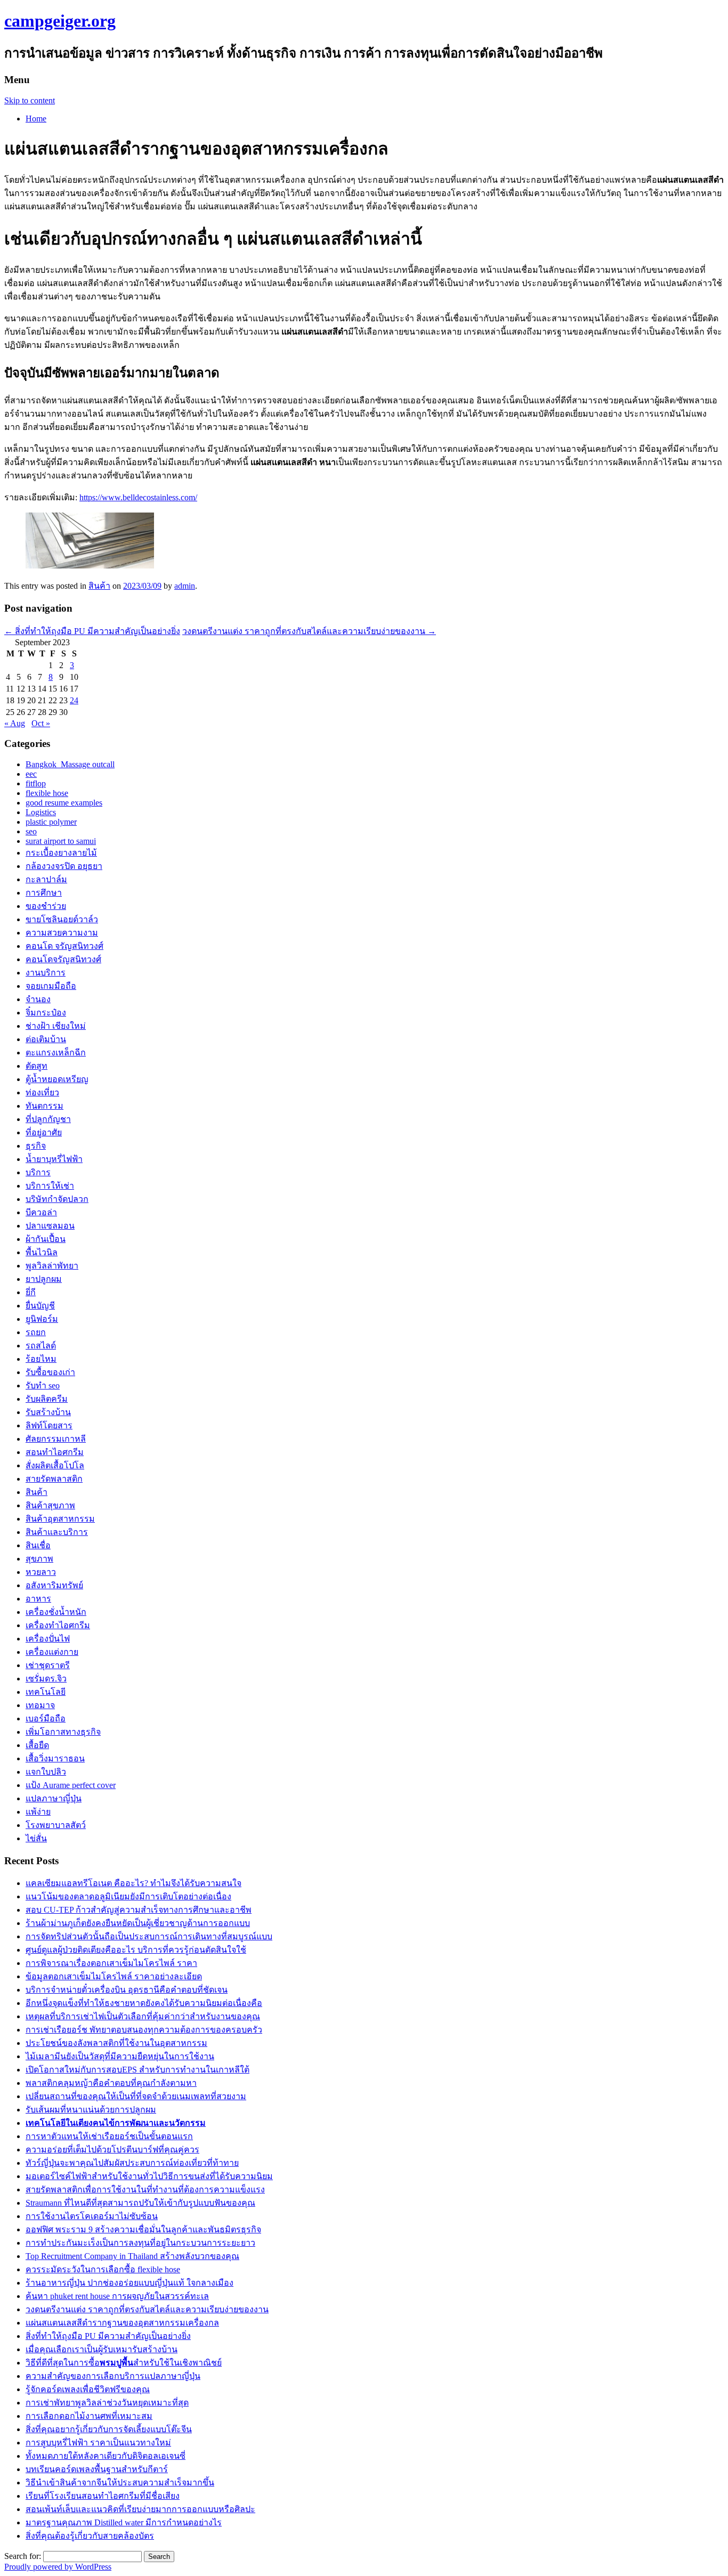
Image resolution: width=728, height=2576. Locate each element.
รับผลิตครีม (47, 1399)
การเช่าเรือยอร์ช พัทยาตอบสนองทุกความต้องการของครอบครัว (144, 2030)
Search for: (23, 2556)
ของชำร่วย (46, 906)
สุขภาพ (39, 1559)
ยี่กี (31, 1292)
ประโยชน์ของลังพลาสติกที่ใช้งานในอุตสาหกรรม (116, 2043)
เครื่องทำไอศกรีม (58, 1625)
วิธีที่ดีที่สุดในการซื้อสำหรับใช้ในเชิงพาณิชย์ (124, 2363)
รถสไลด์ (41, 1346)
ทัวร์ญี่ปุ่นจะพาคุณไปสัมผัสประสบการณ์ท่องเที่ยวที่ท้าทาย (132, 2163)
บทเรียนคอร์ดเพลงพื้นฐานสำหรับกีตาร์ (97, 2469)
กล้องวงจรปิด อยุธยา (64, 866)
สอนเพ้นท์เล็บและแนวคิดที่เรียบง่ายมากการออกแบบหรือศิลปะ (140, 2509)
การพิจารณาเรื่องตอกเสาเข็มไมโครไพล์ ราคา (111, 1963)
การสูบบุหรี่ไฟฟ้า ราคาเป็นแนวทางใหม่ (98, 2443)
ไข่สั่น (36, 1838)
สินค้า (99, 586)
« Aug (15, 723)
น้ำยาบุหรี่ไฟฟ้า (54, 1159)
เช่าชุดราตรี (48, 1665)
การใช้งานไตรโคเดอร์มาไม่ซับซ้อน (92, 2216)
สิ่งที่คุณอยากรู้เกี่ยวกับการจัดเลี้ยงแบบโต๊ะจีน (109, 2429)
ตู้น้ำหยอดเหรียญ (57, 1079)
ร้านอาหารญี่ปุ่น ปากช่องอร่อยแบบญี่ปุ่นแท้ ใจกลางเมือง (130, 2283)
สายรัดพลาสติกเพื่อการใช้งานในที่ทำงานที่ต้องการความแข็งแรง (145, 2189)
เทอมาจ (40, 1705)
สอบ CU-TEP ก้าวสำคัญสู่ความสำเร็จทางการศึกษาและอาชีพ (139, 1910)
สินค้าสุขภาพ (50, 1505)
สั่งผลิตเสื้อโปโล (55, 1465)
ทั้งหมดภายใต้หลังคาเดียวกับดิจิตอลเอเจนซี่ (106, 2456)
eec (31, 774)
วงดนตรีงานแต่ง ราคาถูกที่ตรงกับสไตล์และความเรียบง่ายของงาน (309, 631)
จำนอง (38, 999)
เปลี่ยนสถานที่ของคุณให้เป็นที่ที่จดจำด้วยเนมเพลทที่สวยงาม (136, 2096)
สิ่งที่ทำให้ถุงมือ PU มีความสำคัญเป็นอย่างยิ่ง (92, 631)
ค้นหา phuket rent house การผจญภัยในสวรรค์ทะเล (117, 2296)
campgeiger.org (60, 21)
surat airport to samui (61, 841)
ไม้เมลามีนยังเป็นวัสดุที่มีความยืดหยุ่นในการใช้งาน (120, 2056)
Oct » (41, 723)
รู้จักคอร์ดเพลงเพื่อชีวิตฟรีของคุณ (88, 2389)
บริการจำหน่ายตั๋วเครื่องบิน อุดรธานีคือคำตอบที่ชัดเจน (127, 1990)
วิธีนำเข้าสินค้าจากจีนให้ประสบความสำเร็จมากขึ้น (120, 2482)
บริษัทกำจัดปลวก (57, 1199)
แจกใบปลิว (46, 1772)
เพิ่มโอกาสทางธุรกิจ (63, 1732)
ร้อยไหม (41, 1359)
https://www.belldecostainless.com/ (138, 497)
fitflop (36, 783)
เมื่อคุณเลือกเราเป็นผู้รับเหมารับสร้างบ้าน (102, 2349)
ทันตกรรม (45, 1106)
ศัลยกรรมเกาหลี (56, 1439)
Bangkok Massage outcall (70, 764)
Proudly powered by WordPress (58, 2567)
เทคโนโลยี (46, 1692)
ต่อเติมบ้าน (46, 1039)
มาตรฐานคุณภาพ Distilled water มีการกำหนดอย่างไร (124, 2522)
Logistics (41, 812)
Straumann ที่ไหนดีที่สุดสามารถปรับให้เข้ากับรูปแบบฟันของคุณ (140, 2203)
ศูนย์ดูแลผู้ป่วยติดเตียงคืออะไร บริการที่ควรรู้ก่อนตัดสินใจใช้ (136, 1950)
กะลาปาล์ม (46, 879)
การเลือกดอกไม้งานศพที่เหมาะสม (89, 2416)
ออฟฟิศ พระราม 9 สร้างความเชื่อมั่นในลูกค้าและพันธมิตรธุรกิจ (143, 2229)
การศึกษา (44, 893)
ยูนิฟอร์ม (42, 1319)
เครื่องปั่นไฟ (48, 1639)
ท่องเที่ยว (42, 1092)
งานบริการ (46, 973)
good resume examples (64, 803)
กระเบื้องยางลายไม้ (61, 853)
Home (36, 119)
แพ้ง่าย (38, 1812)
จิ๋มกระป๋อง (46, 1013)
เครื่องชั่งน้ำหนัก (56, 1612)
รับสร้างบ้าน (48, 1412)
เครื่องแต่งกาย (52, 1652)
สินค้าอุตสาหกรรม (60, 1519)
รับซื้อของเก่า (50, 1372)
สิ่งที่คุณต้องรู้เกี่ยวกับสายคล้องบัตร (90, 2536)
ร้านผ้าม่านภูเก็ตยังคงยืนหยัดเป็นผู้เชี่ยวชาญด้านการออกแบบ (138, 1923)
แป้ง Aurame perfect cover (71, 1785)
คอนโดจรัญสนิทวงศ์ (63, 959)
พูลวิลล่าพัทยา (52, 1266)
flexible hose (47, 793)
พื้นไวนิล (42, 1252)
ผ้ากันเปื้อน (46, 1239)
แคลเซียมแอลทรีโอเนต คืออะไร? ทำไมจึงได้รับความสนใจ (134, 1883)
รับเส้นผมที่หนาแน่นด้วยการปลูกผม (91, 2110)
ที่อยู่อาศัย (44, 1132)
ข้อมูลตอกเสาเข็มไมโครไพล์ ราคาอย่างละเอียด (114, 1976)
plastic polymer (51, 822)
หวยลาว (41, 1572)
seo (31, 831)
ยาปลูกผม (44, 1279)
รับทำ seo (43, 1385)
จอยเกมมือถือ (51, 986)
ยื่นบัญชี (40, 1306)
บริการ (38, 1172)
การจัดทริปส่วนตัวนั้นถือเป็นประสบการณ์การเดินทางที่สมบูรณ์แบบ (149, 1936)
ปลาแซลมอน (50, 1226)
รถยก (36, 1332)
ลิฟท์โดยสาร (49, 1425)
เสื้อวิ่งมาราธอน (55, 1758)
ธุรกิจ (36, 1146)
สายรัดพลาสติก (54, 1479)
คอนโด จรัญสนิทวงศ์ (64, 946)
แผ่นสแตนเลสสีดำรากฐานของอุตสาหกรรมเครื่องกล (122, 2323)
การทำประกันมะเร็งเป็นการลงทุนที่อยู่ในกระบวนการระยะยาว (140, 2243)
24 (74, 700)
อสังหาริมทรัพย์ (54, 1585)
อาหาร (38, 1599)
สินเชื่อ (38, 1545)
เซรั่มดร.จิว (46, 1679)
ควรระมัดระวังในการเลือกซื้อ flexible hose (103, 2269)
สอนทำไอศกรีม (55, 1452)
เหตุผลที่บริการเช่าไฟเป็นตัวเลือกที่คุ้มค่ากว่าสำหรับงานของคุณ (143, 2016)
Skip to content (30, 100)
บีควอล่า (41, 1212)
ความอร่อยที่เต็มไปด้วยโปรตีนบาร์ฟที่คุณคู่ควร (112, 2150)
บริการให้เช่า (50, 1186)
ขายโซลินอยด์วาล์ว (62, 919)
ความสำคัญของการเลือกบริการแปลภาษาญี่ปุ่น (113, 2376)
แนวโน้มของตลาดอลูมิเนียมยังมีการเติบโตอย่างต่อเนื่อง (128, 1896)
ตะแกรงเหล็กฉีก (56, 1053)
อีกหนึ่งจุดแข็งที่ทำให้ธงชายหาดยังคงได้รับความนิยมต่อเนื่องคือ (144, 2003)
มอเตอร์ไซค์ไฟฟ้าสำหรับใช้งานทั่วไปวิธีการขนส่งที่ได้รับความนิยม (149, 2176)
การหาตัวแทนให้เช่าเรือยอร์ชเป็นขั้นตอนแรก (109, 2136)
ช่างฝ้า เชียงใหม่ (56, 1026)
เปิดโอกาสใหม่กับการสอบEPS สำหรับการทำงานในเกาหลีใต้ (137, 2070)
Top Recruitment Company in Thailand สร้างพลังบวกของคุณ (132, 2256)
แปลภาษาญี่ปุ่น (54, 1798)
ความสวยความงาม (62, 933)
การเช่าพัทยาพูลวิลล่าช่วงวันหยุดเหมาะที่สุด (107, 2403)
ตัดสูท (37, 1066)
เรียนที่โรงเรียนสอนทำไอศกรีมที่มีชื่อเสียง (103, 2496)
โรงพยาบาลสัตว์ (56, 1825)
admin (185, 586)
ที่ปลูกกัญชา (48, 1119)
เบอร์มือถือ (46, 1718)
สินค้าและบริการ (57, 1532)
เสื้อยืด (37, 1745)
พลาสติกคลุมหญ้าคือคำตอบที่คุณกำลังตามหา (111, 2083)
